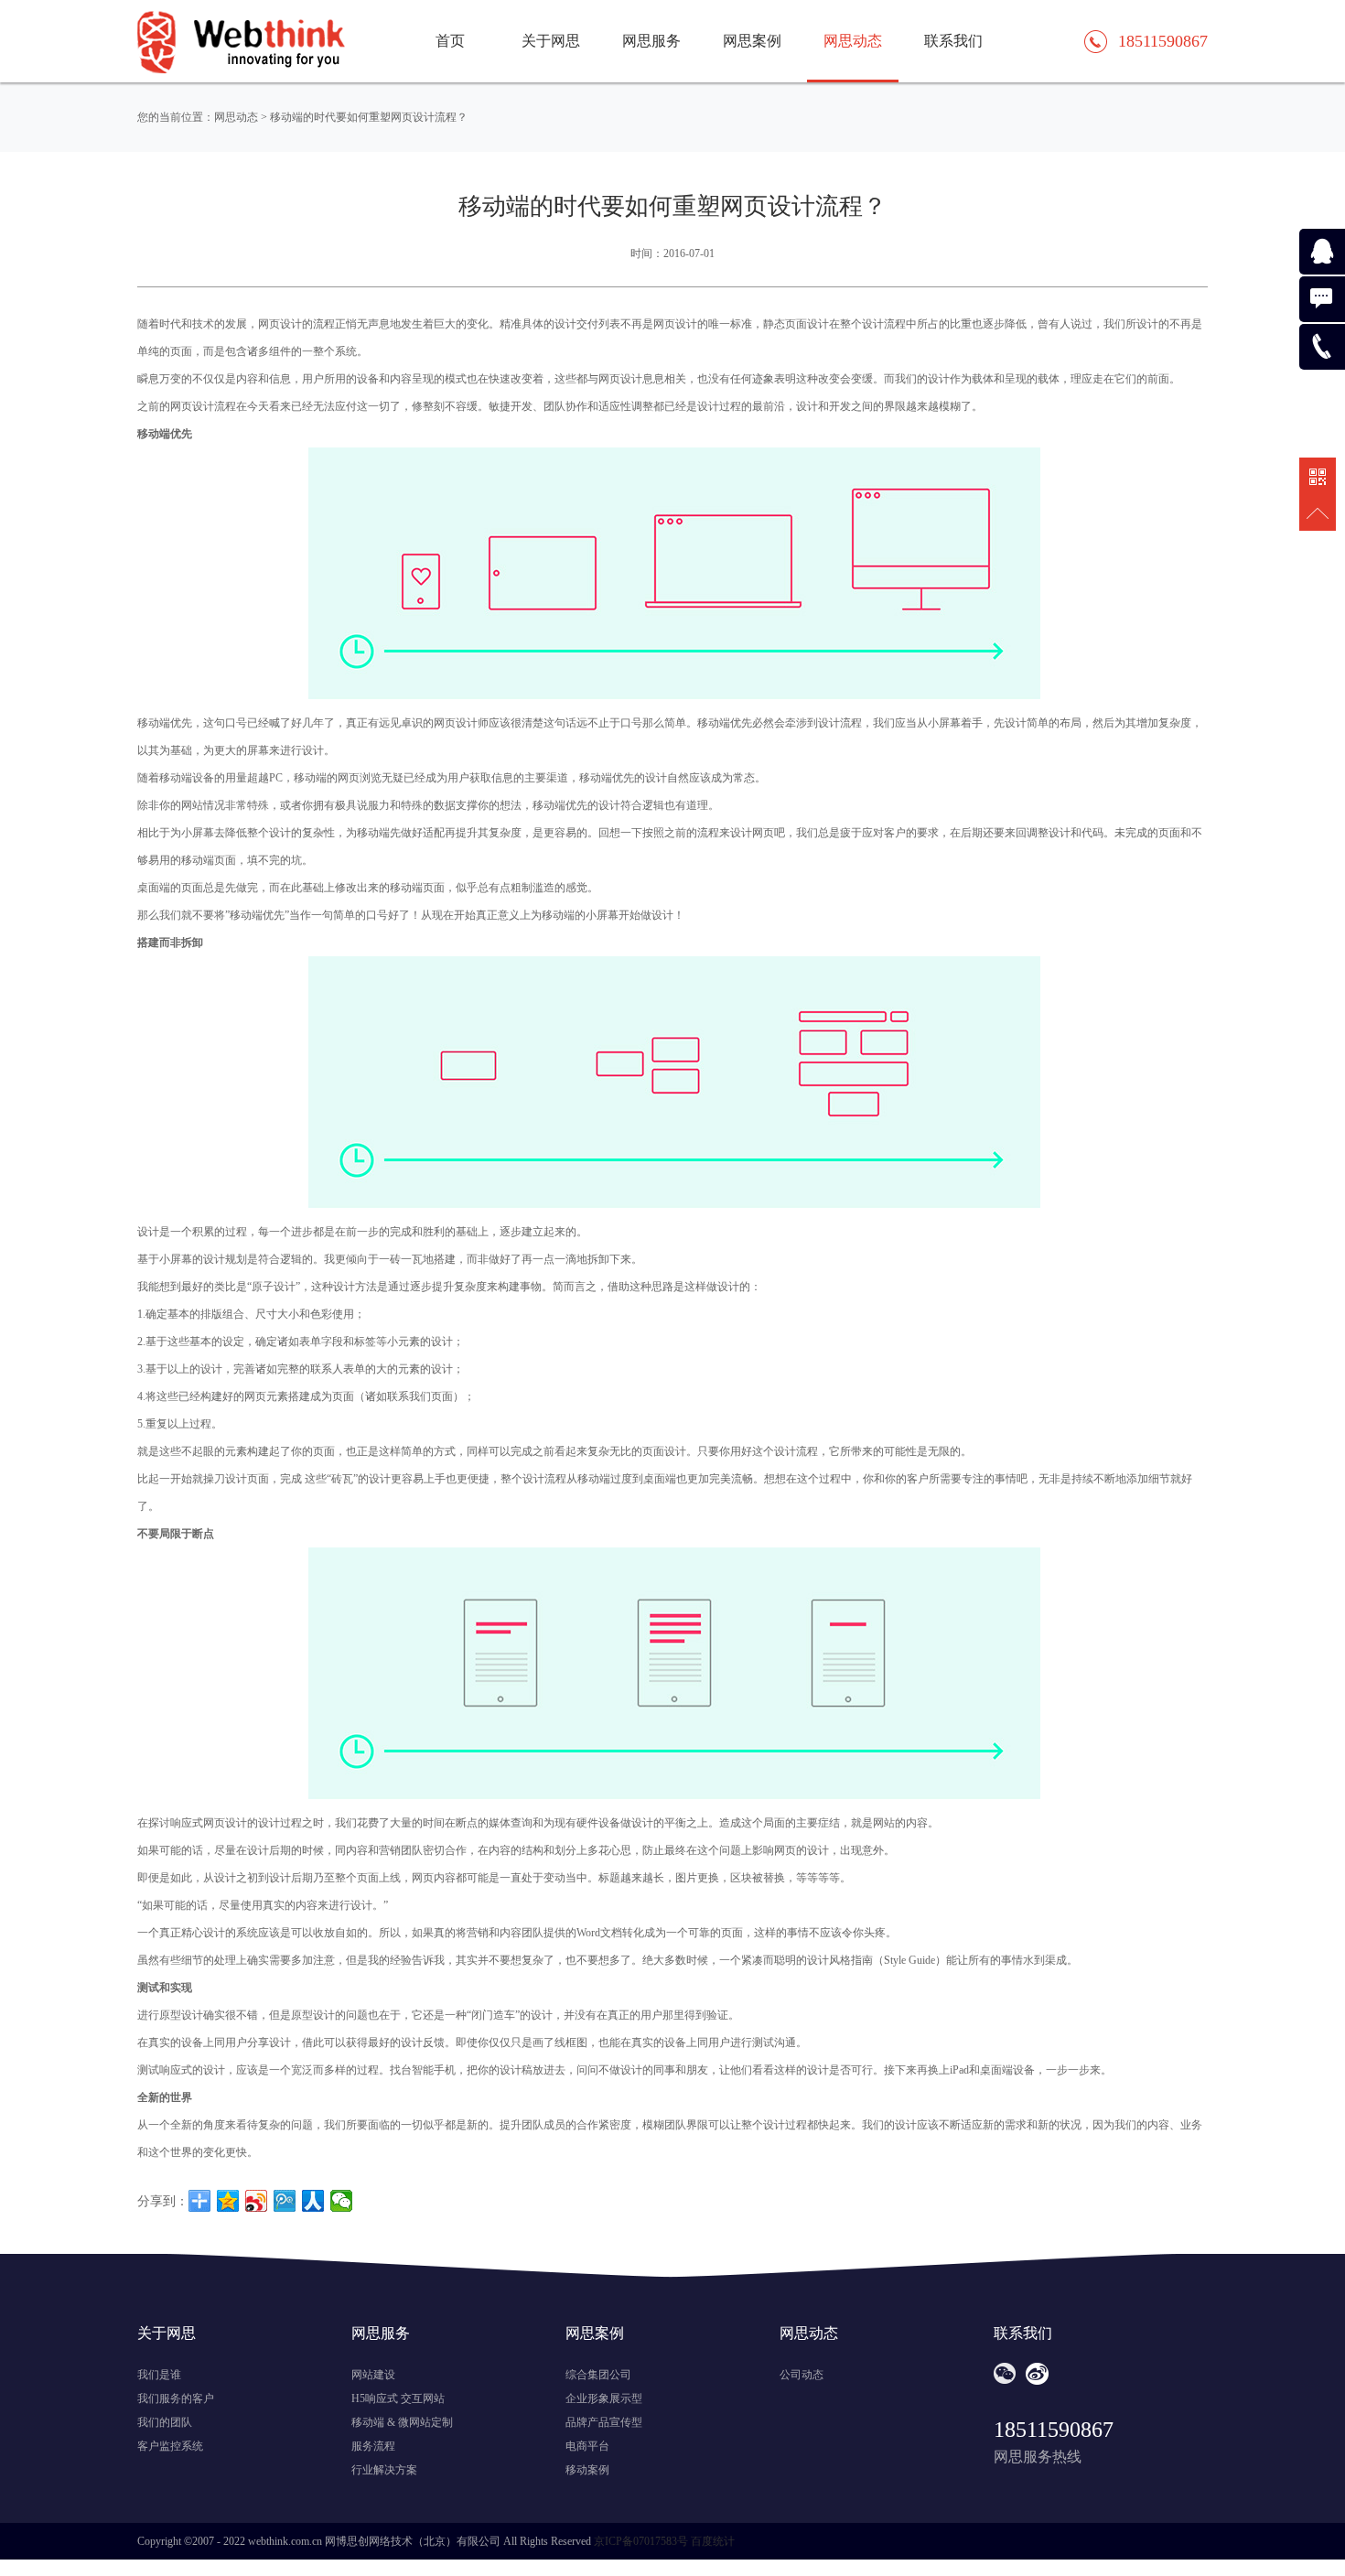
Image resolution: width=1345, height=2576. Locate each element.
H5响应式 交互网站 (398, 2398)
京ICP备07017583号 (641, 2541)
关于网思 (551, 41)
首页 (450, 41)
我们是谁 (159, 2375)
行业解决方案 (384, 2470)
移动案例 (587, 2470)
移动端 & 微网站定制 (402, 2422)
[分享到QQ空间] (228, 2201)
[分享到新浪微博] (257, 2201)
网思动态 (853, 41)
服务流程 (373, 2446)
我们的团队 (165, 2422)
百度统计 (713, 2541)
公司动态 (802, 2375)
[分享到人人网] (313, 2201)
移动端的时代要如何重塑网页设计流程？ (369, 117)
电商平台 (587, 2446)
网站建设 (373, 2375)
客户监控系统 (170, 2446)
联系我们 (953, 41)
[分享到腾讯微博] (285, 2201)
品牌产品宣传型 (604, 2422)
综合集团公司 (598, 2375)
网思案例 (752, 41)
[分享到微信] (342, 2201)
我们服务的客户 (176, 2398)
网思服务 (651, 41)
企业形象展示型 (604, 2398)
